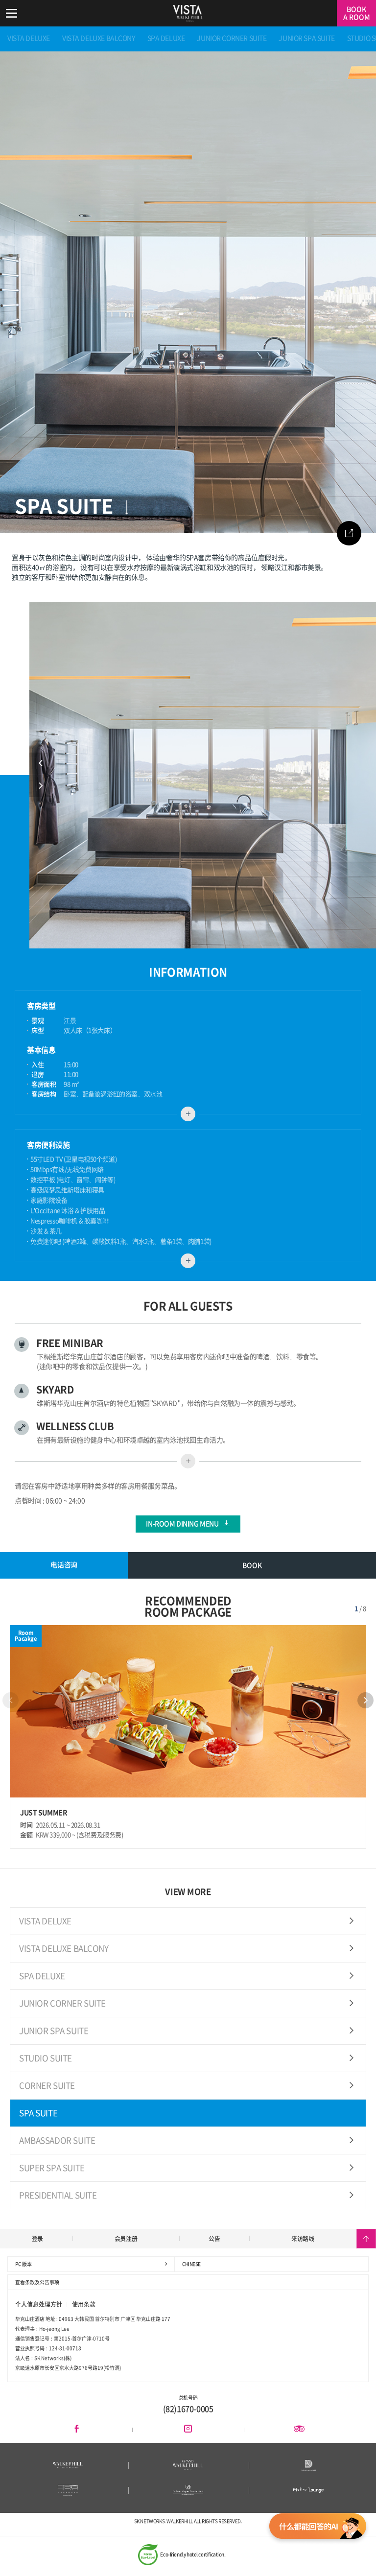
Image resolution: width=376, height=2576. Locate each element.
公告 (214, 2239)
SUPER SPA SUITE (52, 2168)
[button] (365, 1700)
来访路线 (303, 2239)
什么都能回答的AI (318, 2529)
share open (349, 533)
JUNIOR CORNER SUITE (232, 38)
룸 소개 (126, 507)
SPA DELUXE (166, 38)
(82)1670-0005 (188, 2409)
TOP (366, 2239)
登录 (37, 2239)
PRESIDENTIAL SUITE (58, 2195)
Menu (11, 13)
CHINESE (191, 2264)
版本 (23, 2264)
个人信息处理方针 (39, 2304)
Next (40, 786)
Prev (40, 764)
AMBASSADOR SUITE (57, 2140)
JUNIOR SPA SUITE (306, 38)
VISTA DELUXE (29, 38)
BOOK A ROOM (357, 13)
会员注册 (126, 2239)
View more (188, 1114)
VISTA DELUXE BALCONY (99, 38)
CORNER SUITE (47, 2086)
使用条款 (84, 2304)
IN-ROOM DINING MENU (182, 1524)
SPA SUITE (38, 2113)
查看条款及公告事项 (37, 2282)
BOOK (252, 1565)
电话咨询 (64, 1564)
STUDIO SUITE (46, 2058)
